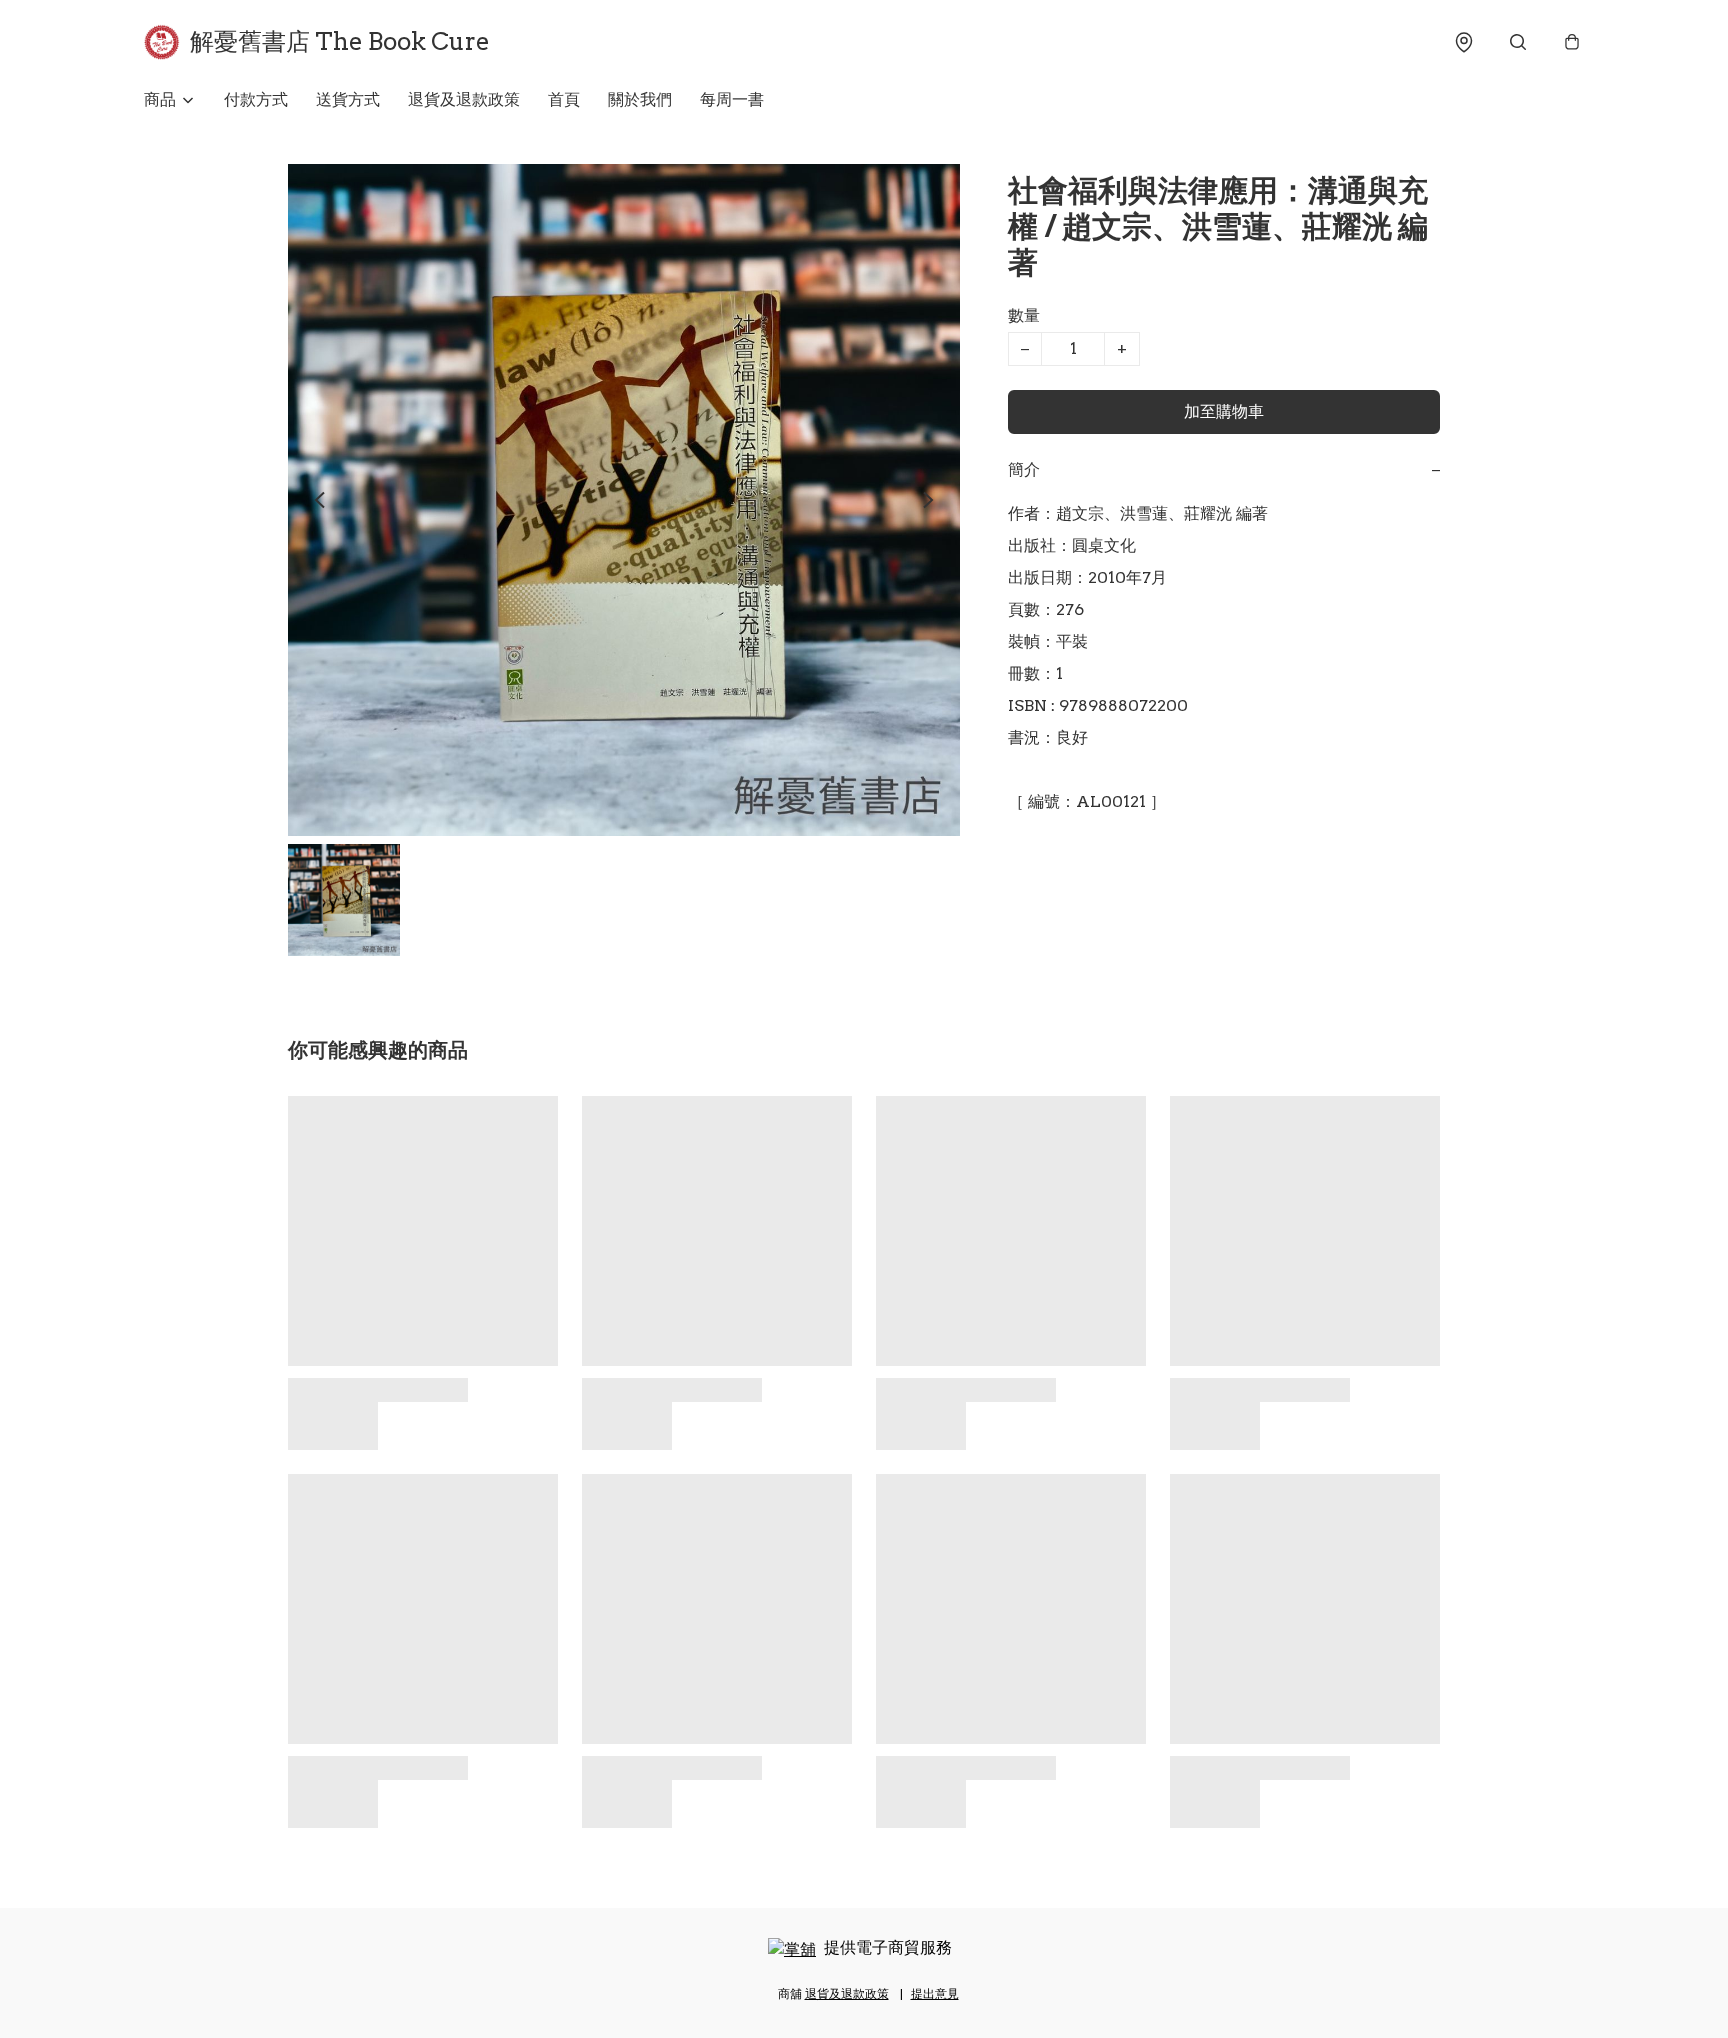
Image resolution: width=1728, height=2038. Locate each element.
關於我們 (640, 99)
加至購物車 (1224, 411)
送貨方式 (348, 99)
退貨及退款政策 (464, 99)
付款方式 (256, 99)
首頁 (564, 99)
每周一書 (732, 99)
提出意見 (935, 1993)
